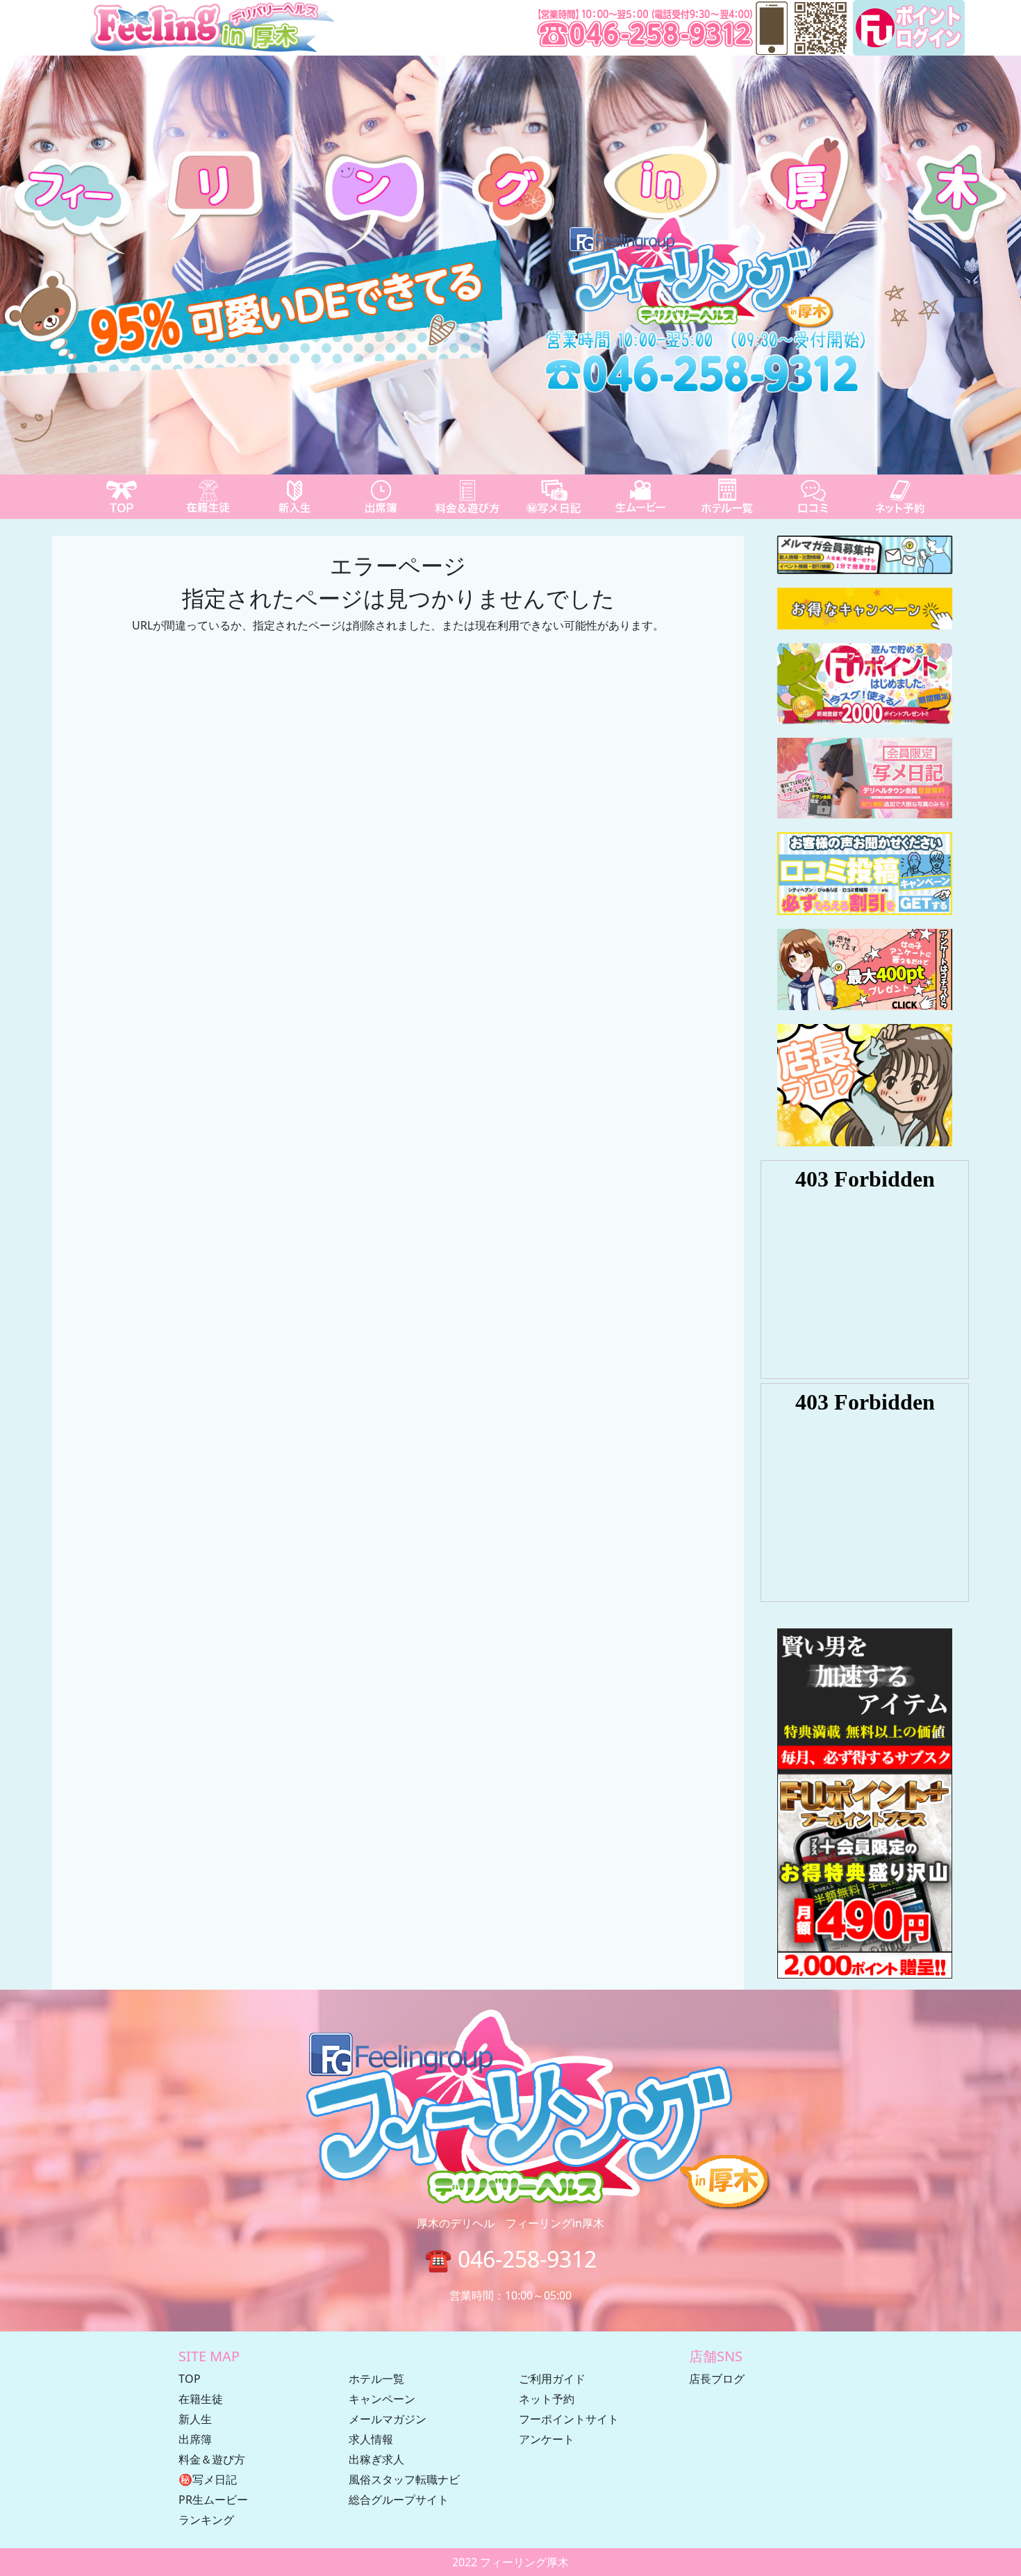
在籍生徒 (201, 2399)
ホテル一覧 (376, 2379)
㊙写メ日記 (208, 2479)
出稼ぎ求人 (376, 2459)
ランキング (206, 2520)
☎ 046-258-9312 (510, 2259)
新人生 (195, 2419)
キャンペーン (382, 2399)
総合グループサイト (399, 2500)
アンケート (547, 2439)
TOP (190, 2379)
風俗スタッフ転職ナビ (404, 2479)
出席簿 (195, 2439)
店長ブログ (717, 2379)
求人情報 (371, 2439)
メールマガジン (388, 2419)
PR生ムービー (213, 2500)
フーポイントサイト (569, 2419)
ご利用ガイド (552, 2379)
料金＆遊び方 (212, 2459)
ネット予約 (547, 2399)
